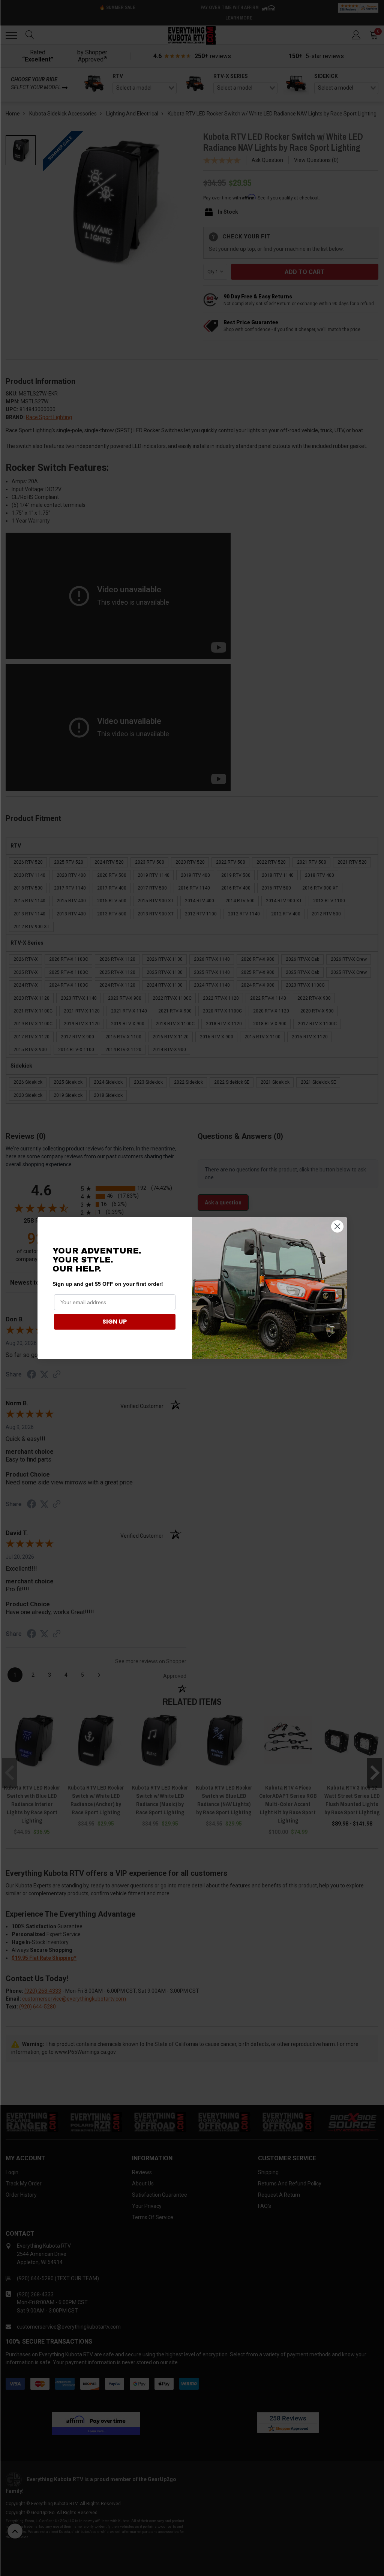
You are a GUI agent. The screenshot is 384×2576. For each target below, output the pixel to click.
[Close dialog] (337, 1226)
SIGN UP (115, 1322)
